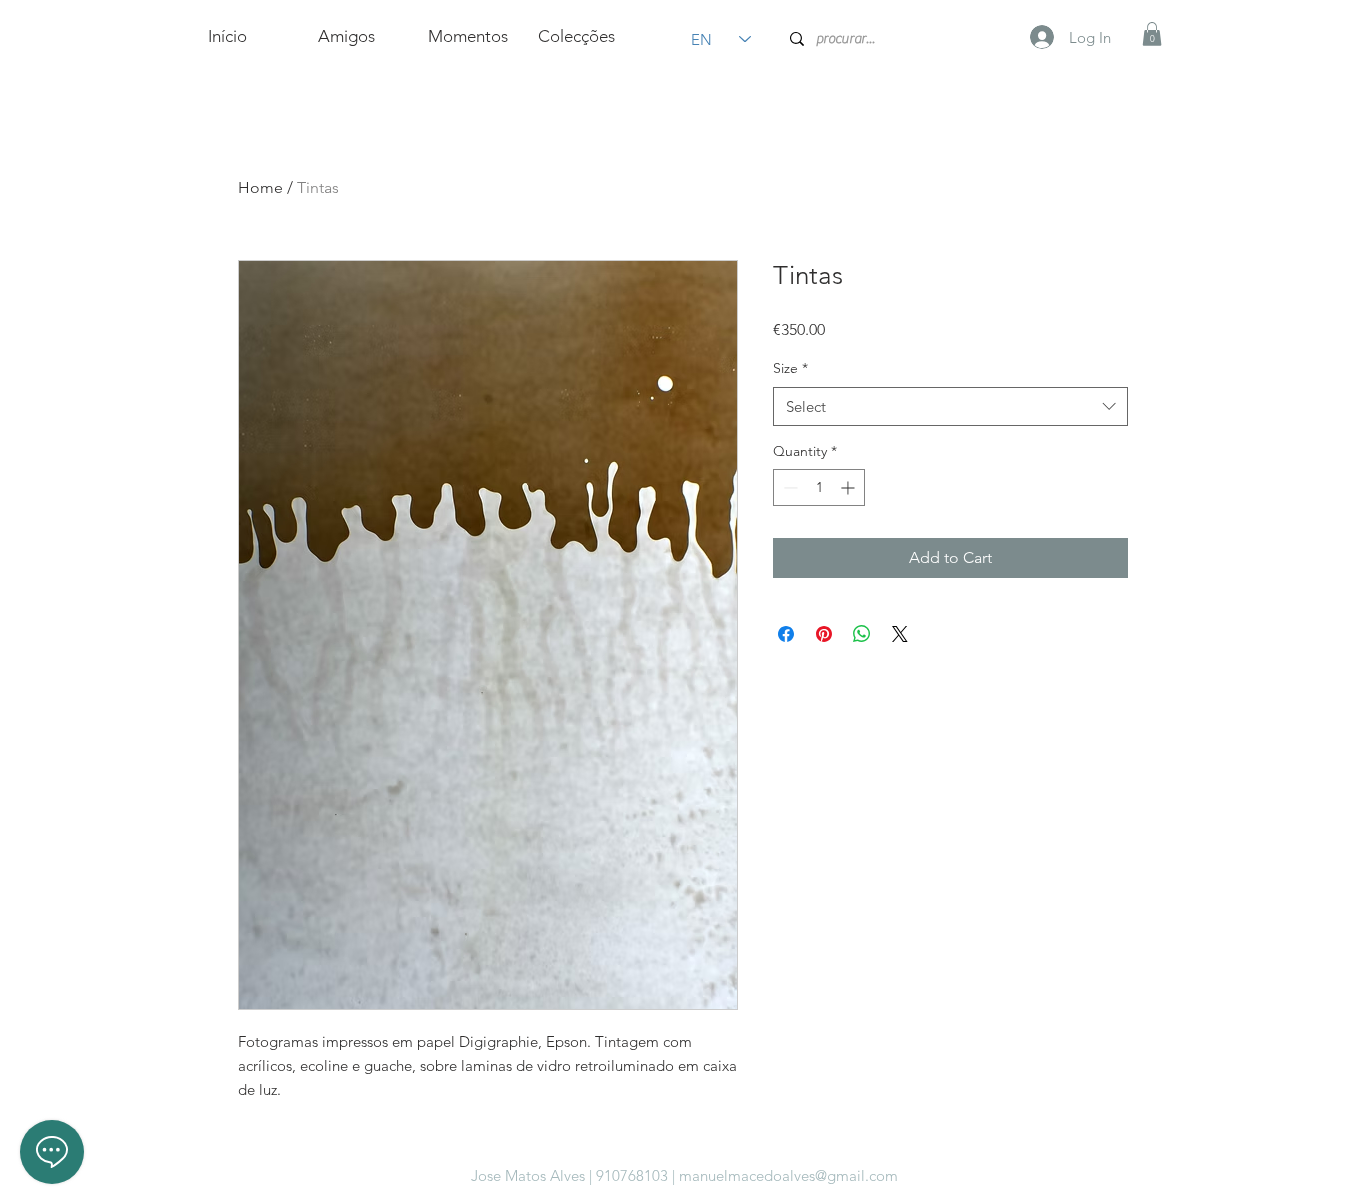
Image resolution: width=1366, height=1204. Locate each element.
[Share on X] (900, 634)
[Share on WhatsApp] (862, 634)
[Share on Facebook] (786, 634)
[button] (1152, 34)
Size (790, 368)
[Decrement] (788, 487)
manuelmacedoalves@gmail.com (788, 1175)
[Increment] (849, 487)
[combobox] (950, 406)
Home (260, 187)
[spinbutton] (819, 487)
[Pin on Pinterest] (824, 634)
